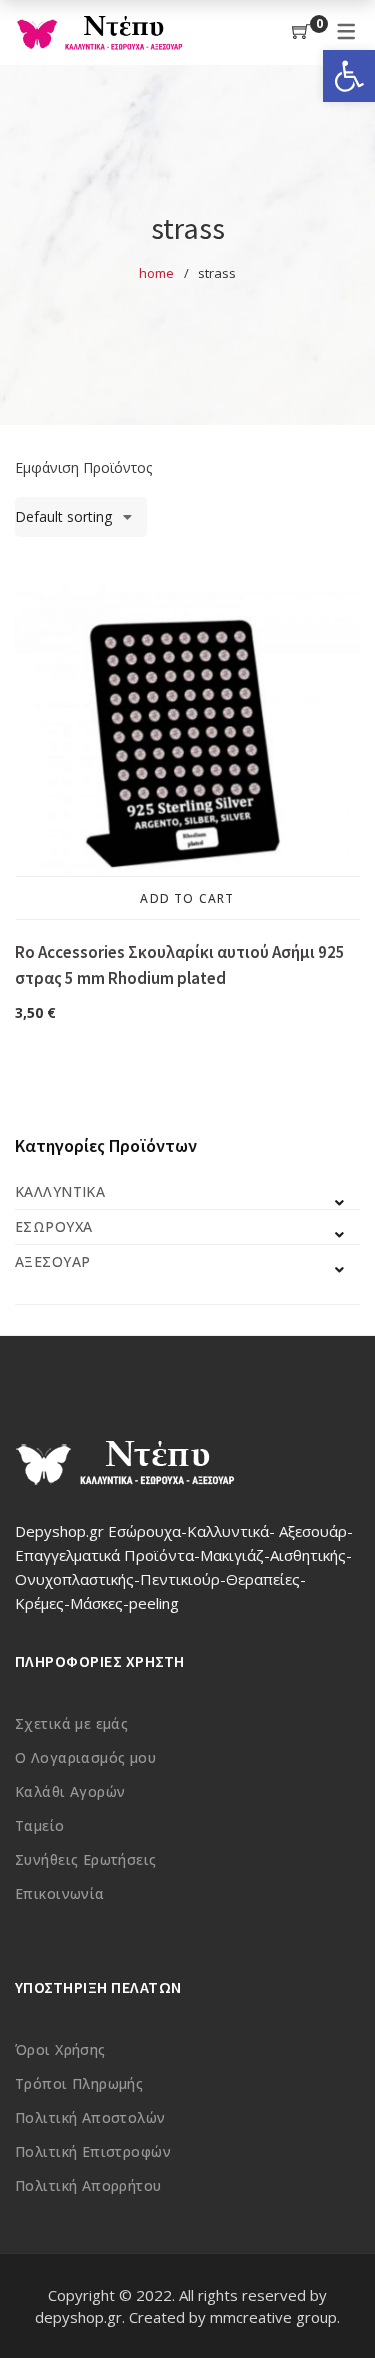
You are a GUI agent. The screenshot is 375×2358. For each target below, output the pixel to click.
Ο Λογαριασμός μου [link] (85, 1757)
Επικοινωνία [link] (60, 1893)
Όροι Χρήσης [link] (60, 2049)
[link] (349, 76)
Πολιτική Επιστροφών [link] (93, 2151)
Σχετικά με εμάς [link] (71, 1723)
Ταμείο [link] (40, 1825)
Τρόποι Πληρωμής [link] (79, 2083)
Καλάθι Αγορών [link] (70, 1791)
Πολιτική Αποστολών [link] (90, 2117)
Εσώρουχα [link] (53, 1226)
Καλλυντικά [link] (60, 1191)
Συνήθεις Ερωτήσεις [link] (86, 1859)
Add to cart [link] (187, 898)
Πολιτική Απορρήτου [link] (88, 2185)
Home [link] (156, 273)
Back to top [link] (337, 2305)
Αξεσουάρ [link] (52, 1261)
